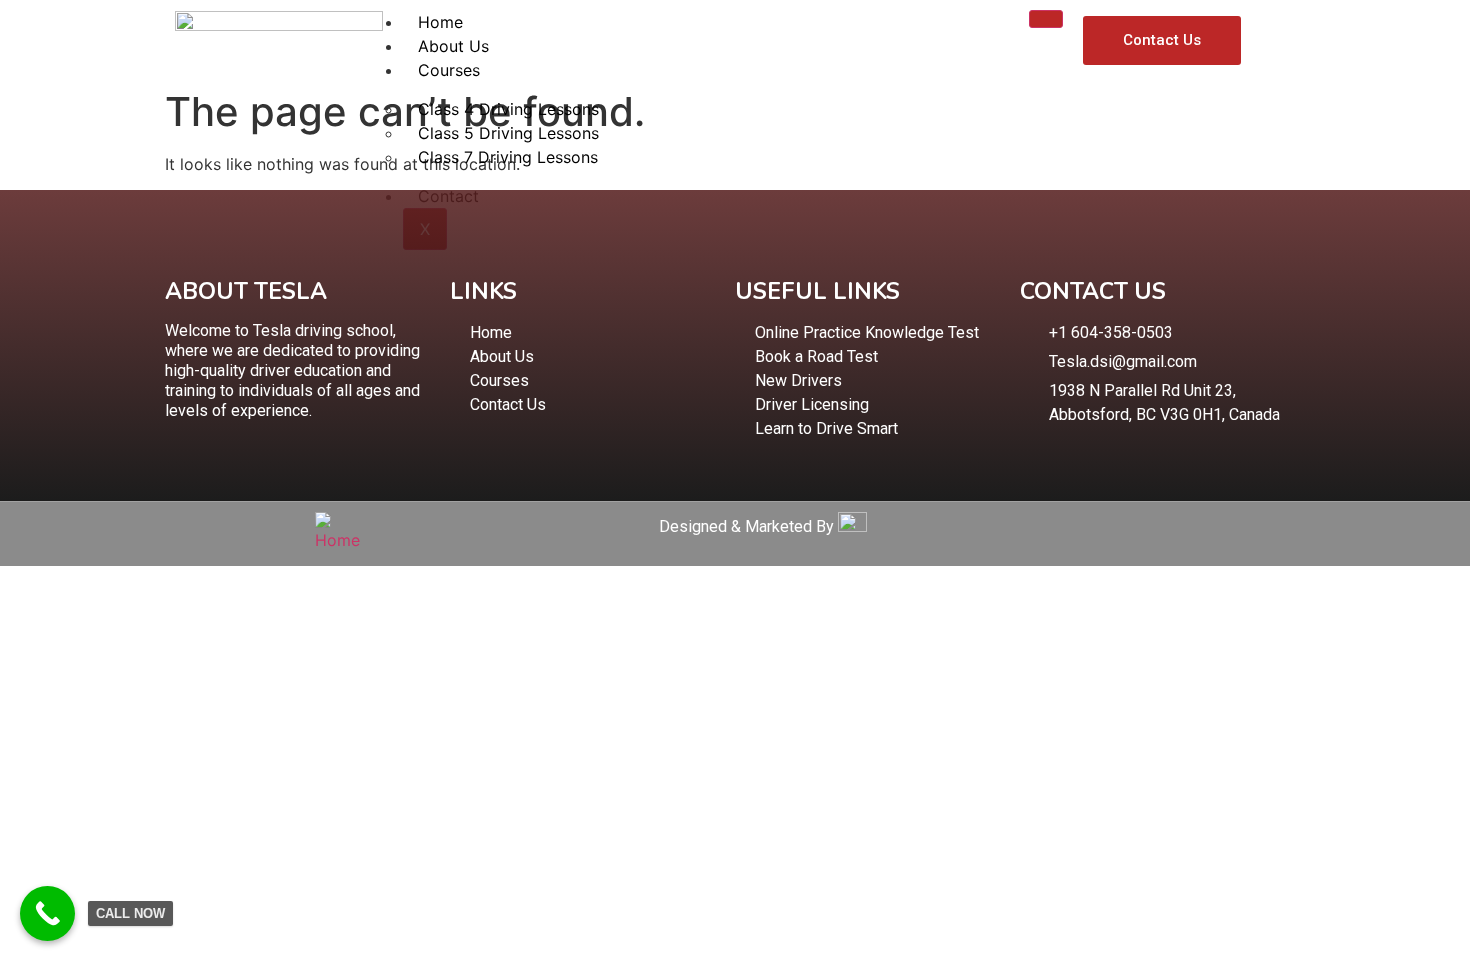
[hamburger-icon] (1046, 19)
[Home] (343, 540)
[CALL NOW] (47, 913)
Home (440, 22)
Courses (449, 70)
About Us (453, 46)
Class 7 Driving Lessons (508, 157)
